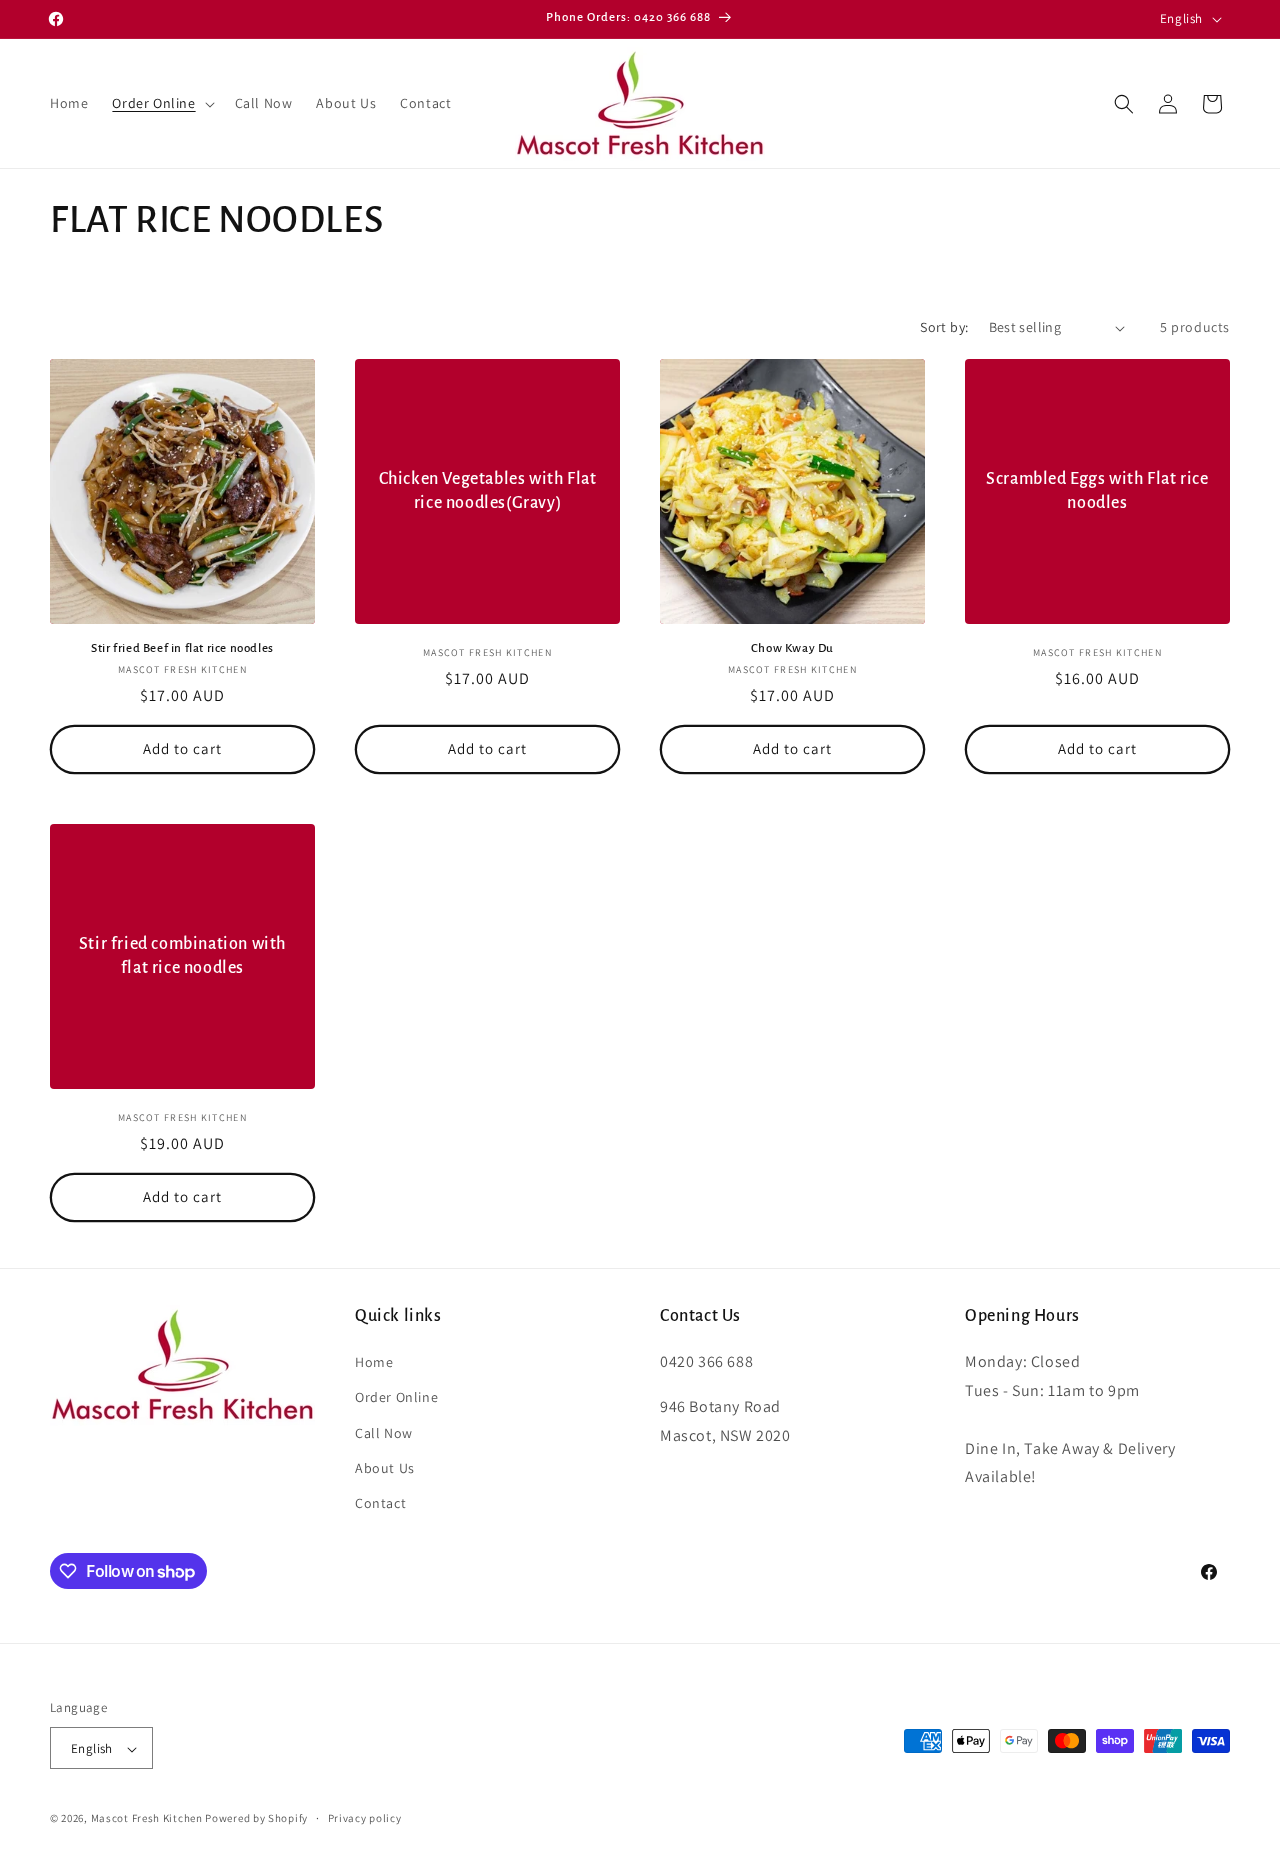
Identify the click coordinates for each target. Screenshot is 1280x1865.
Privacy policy (365, 1819)
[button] (161, 103)
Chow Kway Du (792, 648)
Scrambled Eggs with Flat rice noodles (1097, 490)
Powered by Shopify (256, 1819)
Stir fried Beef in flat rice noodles (182, 648)
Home (374, 1362)
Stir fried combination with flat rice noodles (182, 955)
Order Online (396, 1397)
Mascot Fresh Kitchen (147, 1819)
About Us (385, 1468)
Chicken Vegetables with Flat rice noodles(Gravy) (488, 490)
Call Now (384, 1433)
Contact (380, 1503)
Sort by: (944, 327)
